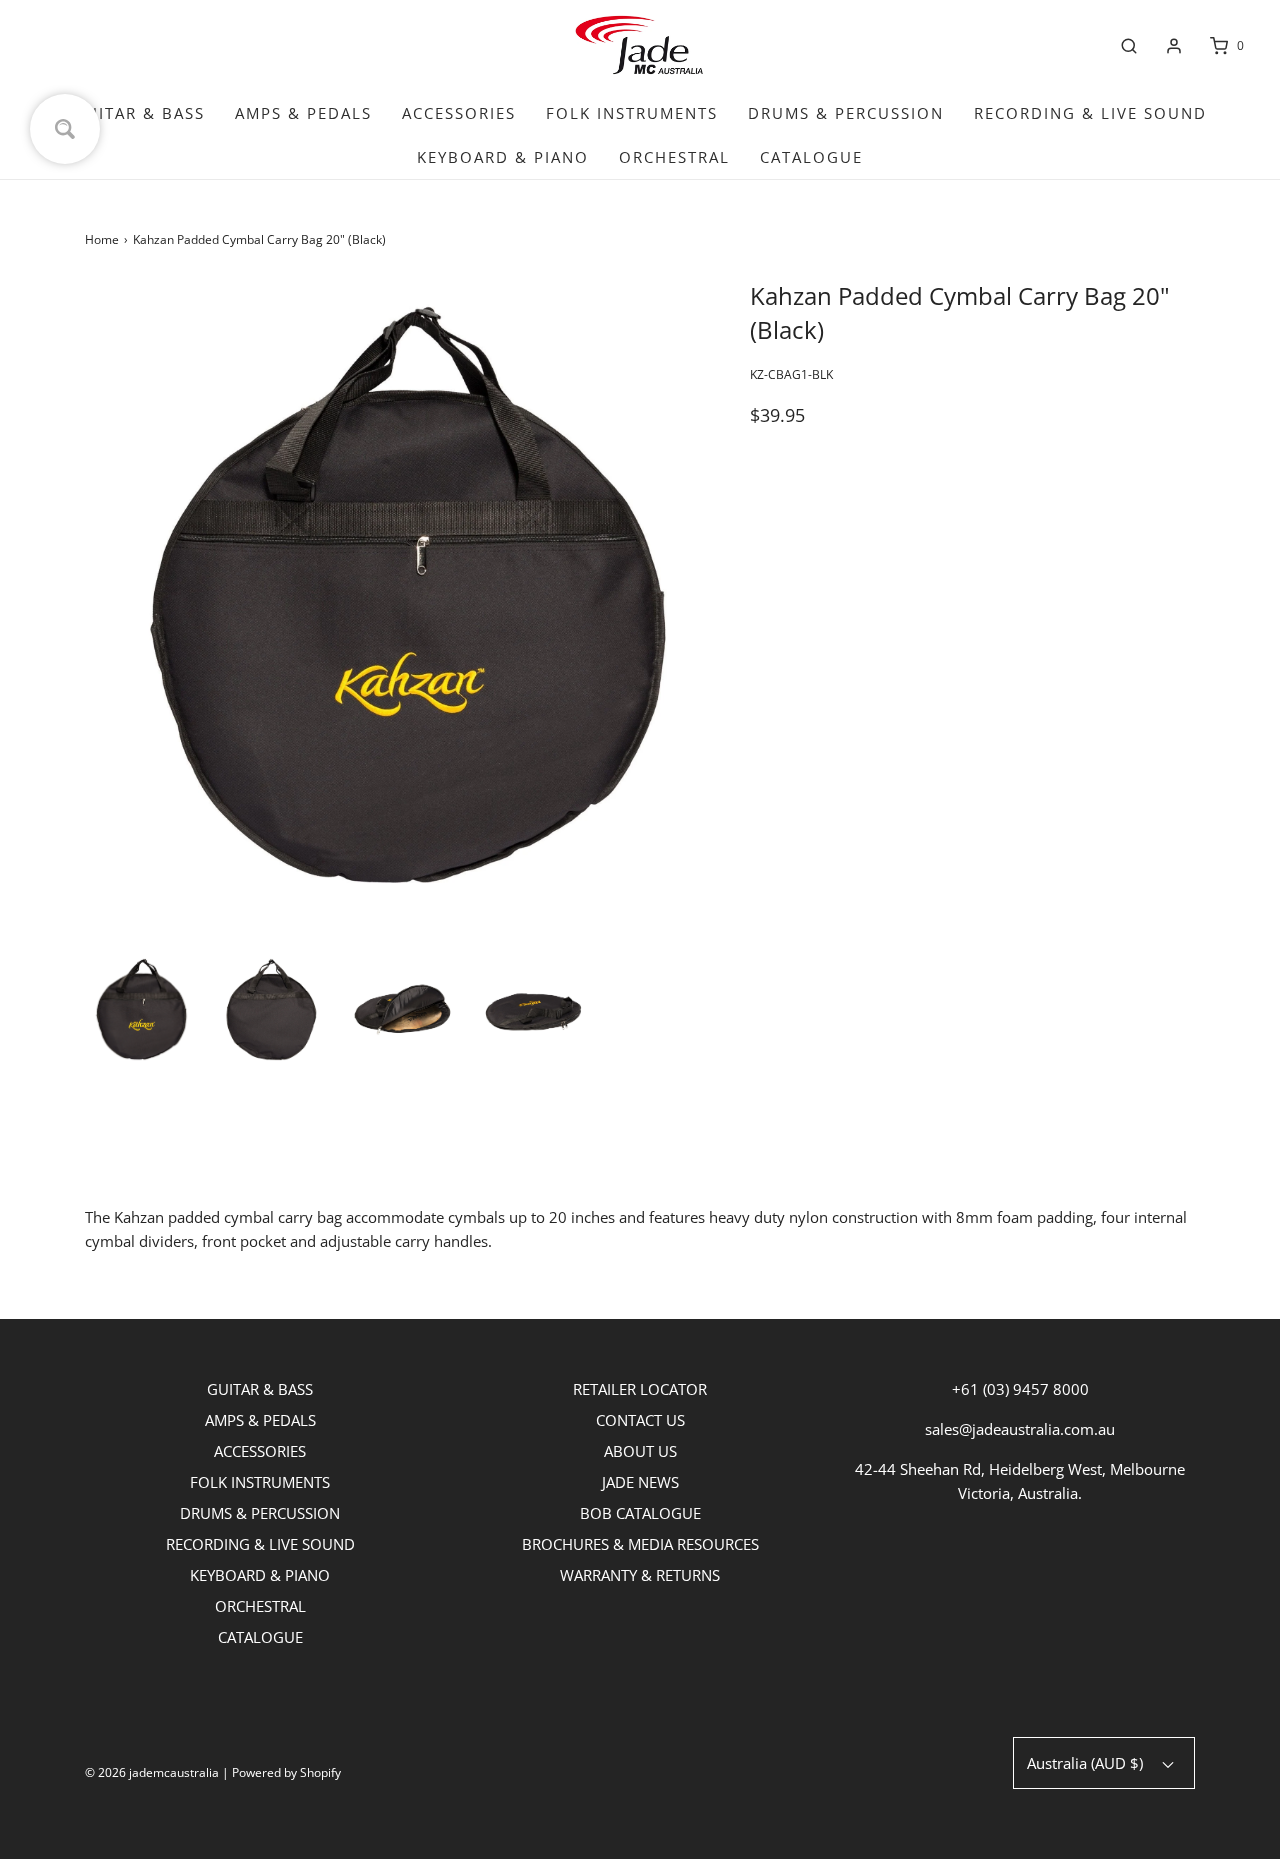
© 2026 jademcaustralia (152, 1772)
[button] (140, 1009)
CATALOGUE (811, 157)
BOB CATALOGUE (640, 1513)
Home (102, 239)
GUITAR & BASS (139, 113)
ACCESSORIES (459, 113)
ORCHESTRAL (674, 157)
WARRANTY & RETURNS (640, 1575)
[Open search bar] (1129, 46)
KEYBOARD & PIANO (503, 157)
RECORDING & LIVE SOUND (1090, 113)
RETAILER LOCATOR (640, 1389)
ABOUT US (640, 1451)
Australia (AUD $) (1087, 1763)
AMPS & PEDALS (303, 113)
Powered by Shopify (286, 1772)
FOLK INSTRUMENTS (632, 113)
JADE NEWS (640, 1482)
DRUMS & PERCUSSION (846, 113)
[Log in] (1174, 46)
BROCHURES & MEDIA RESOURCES (640, 1544)
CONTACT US (640, 1420)
